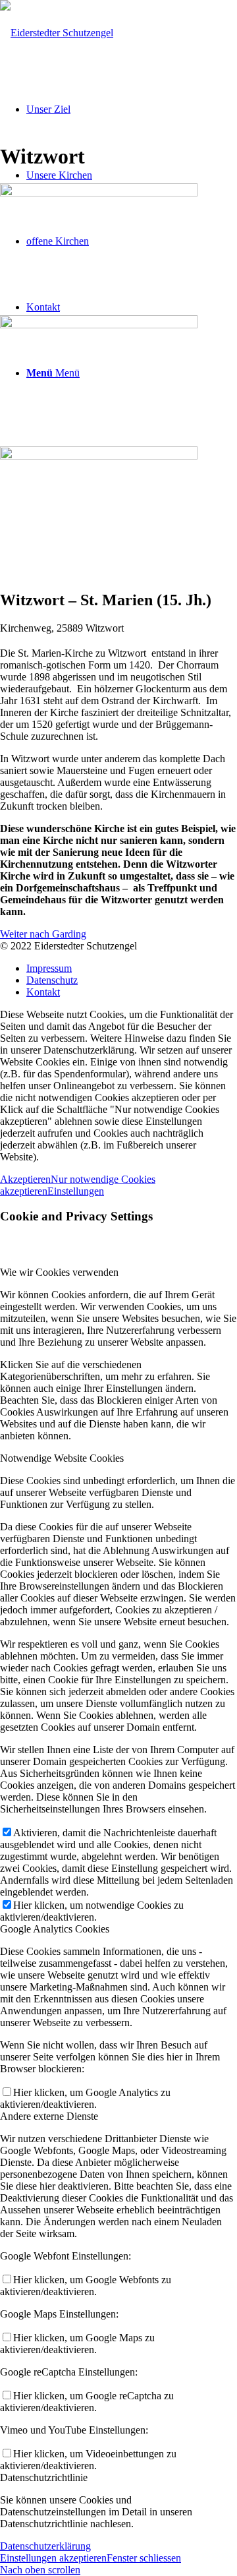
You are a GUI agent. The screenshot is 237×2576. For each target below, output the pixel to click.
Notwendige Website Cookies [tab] (62, 1458)
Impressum (49, 968)
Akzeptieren (25, 1179)
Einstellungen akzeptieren (53, 2558)
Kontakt (43, 992)
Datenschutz (52, 980)
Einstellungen (76, 1191)
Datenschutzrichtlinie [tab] (44, 2477)
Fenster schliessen (144, 2558)
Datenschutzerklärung (45, 2546)
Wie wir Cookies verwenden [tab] (59, 1272)
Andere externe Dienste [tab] (49, 2116)
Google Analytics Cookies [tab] (55, 1929)
